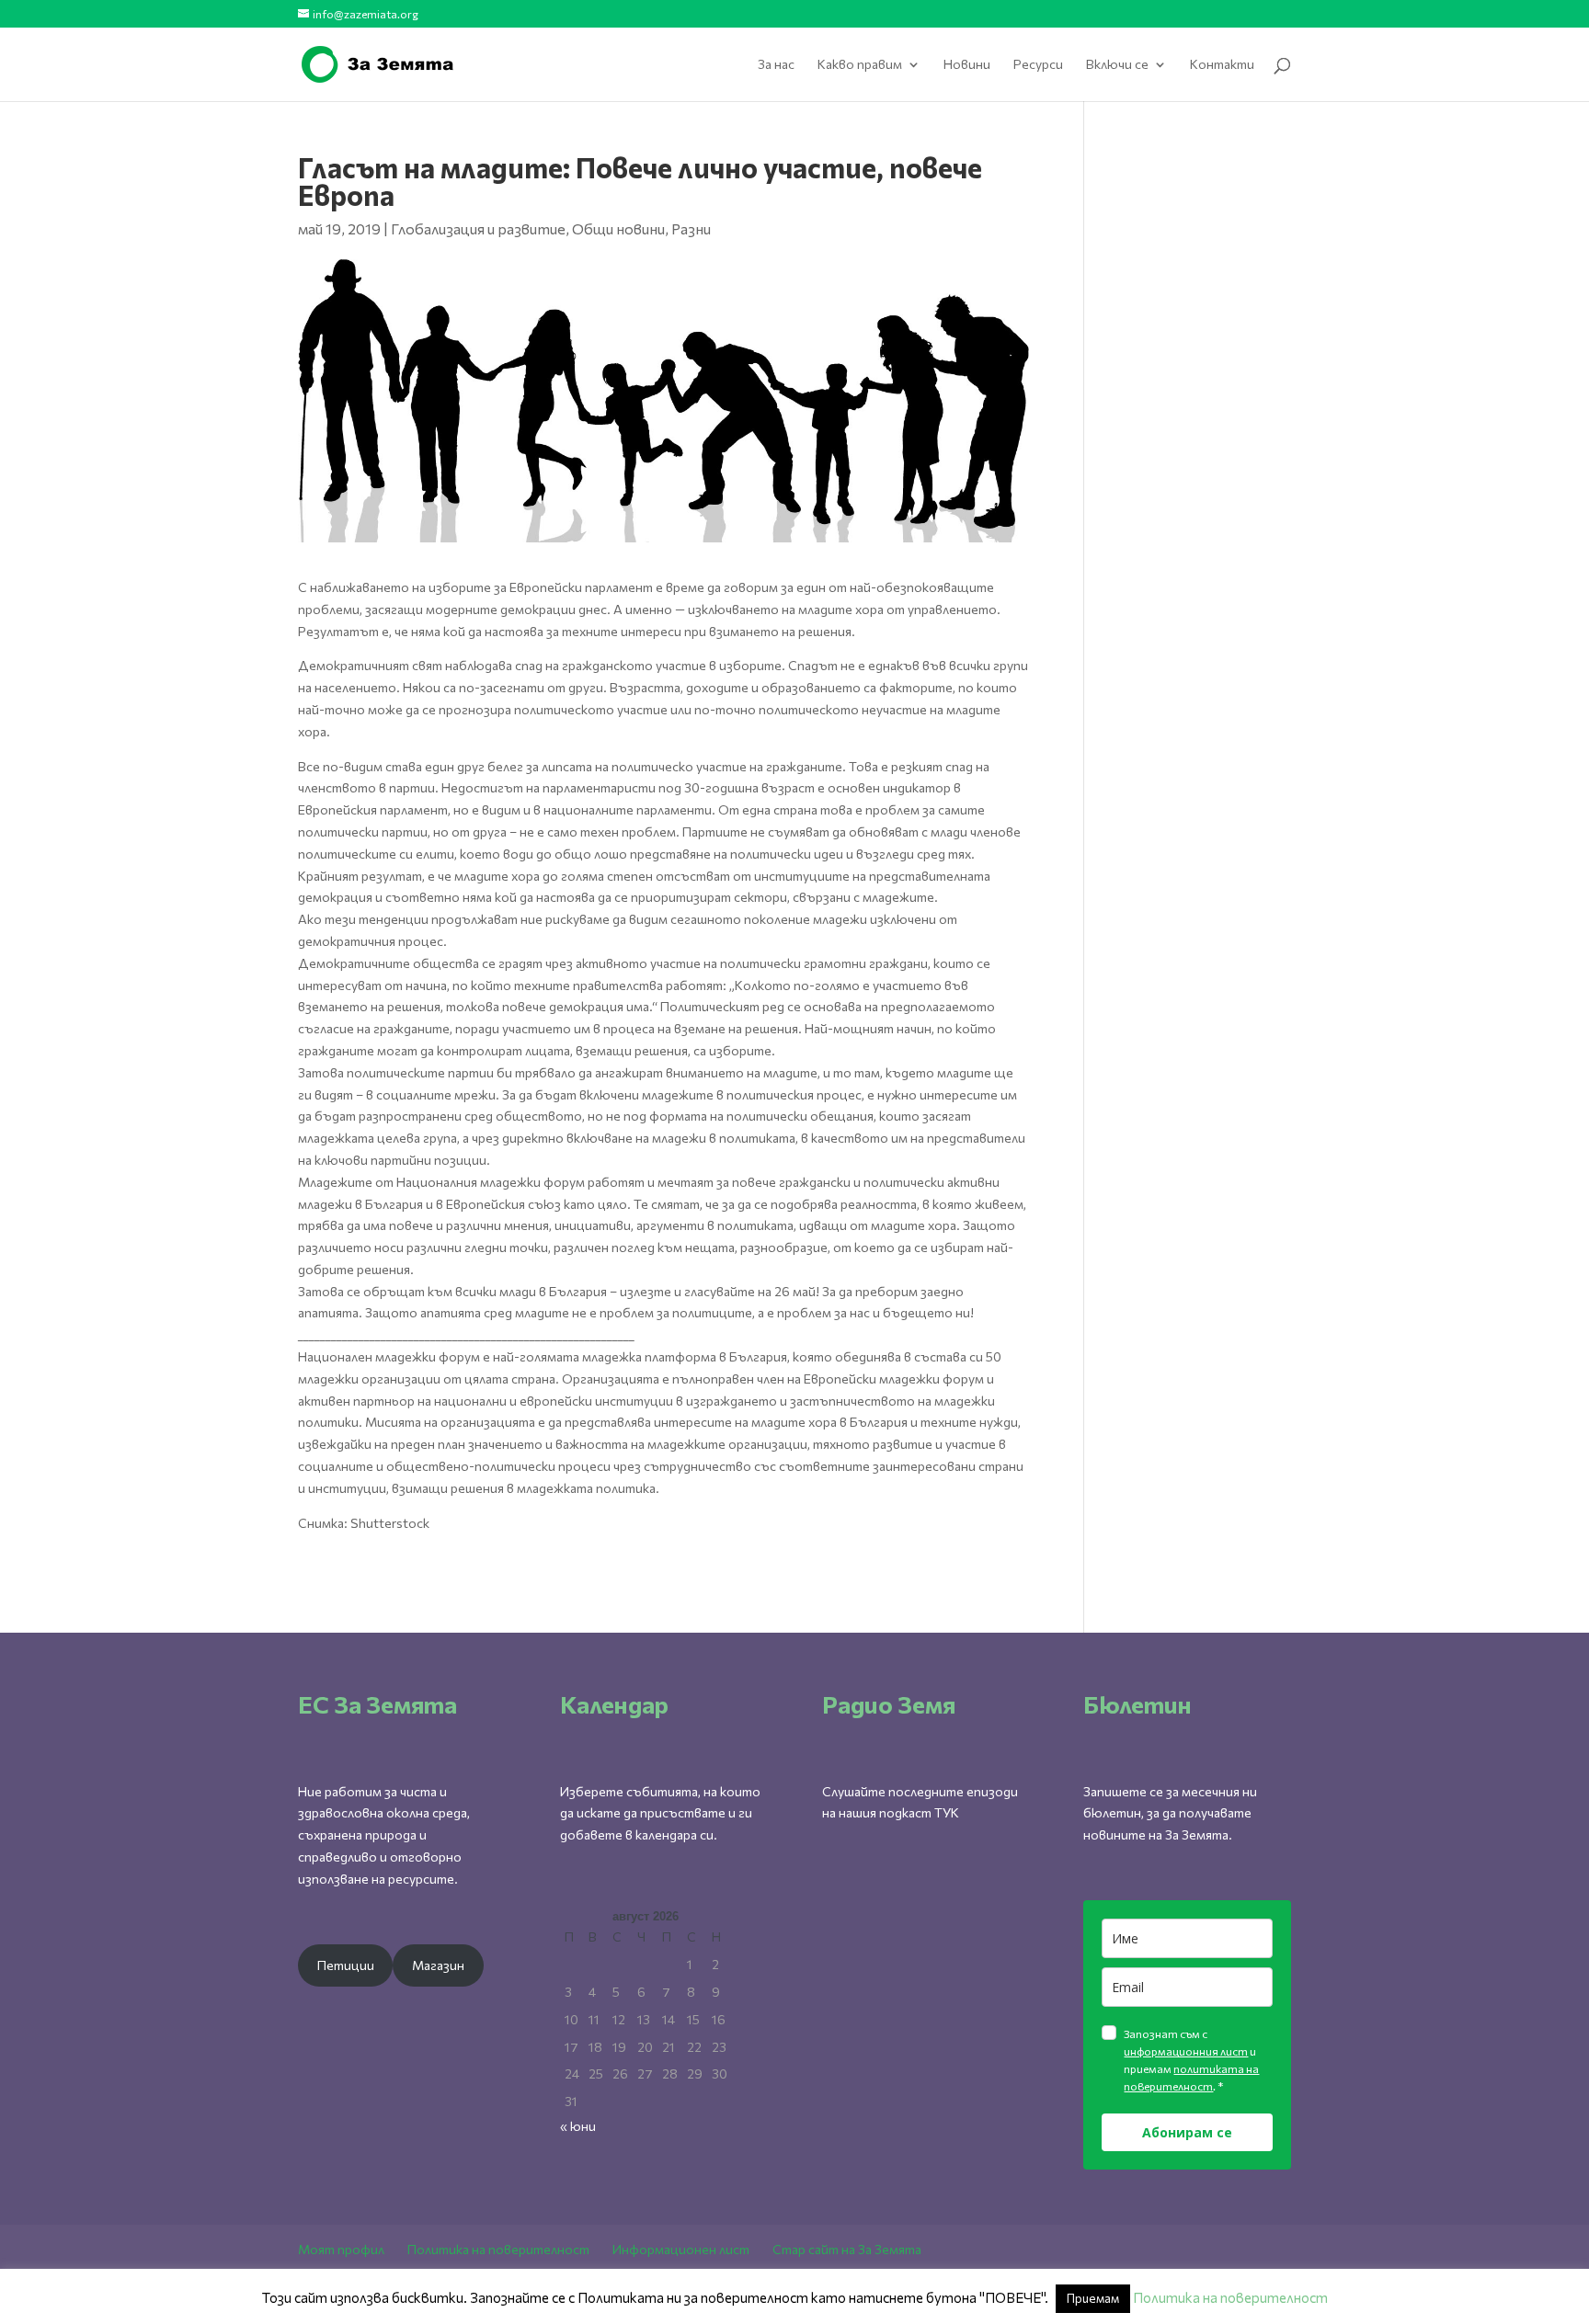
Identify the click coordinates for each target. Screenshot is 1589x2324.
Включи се (1117, 65)
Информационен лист (681, 2249)
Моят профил (341, 2249)
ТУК (947, 1812)
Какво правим (860, 65)
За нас (776, 65)
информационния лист (1186, 2051)
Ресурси (1038, 65)
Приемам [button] (1093, 2298)
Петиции (346, 1965)
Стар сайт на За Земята (847, 2249)
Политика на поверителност (498, 2249)
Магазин (438, 1965)
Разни (691, 228)
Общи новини (618, 228)
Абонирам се (1187, 2132)
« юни (578, 2126)
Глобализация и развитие (478, 228)
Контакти (1222, 65)
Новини (967, 65)
